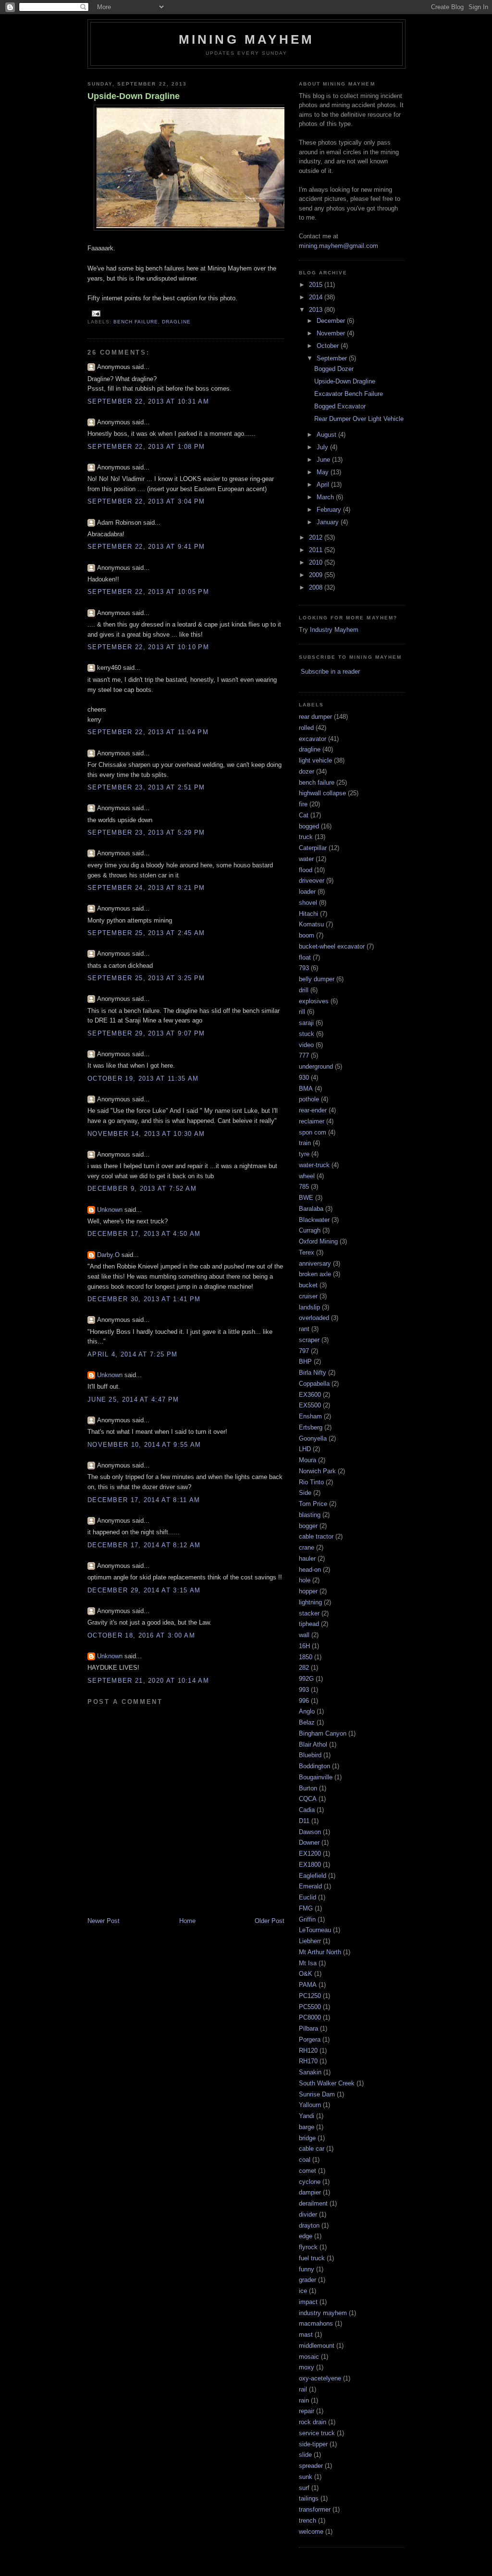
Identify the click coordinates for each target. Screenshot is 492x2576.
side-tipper (313, 2444)
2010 (317, 562)
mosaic (309, 2357)
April (324, 485)
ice (303, 2291)
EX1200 (310, 1854)
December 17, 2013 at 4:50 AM (144, 1234)
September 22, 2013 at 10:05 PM (148, 592)
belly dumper (317, 979)
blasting (310, 1515)
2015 (317, 285)
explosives (314, 1001)
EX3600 (310, 1395)
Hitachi (308, 914)
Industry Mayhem (334, 630)
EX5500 (310, 1405)
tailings (309, 2498)
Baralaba (311, 1209)
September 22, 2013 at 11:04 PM (148, 732)
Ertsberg (311, 1427)
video (306, 1045)
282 (304, 1668)
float (305, 957)
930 (304, 1078)
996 (304, 1701)
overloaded (314, 1318)
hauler (307, 1559)
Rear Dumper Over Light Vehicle (359, 419)
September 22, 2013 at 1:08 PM (146, 447)
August (327, 435)
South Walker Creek (327, 2083)
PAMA (308, 1985)
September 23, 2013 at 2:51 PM (146, 787)
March (326, 497)
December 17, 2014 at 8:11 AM (144, 1500)
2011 (317, 550)
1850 (306, 1657)
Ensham (310, 1416)
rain (304, 2400)
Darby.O (108, 1255)
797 (304, 1351)
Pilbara (308, 2028)
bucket (308, 1285)
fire (303, 804)
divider (308, 2214)
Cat (304, 815)
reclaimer (312, 1121)
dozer (307, 771)
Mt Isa (308, 1963)
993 (304, 1690)
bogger (308, 1526)
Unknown (110, 1210)
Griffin (307, 1919)
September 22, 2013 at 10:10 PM (148, 647)
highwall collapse (322, 793)
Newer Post (104, 1921)
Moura (307, 1460)
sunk (306, 2477)
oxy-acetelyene (320, 2378)
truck (306, 837)
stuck (307, 1034)
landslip (309, 1307)
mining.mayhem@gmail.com (338, 246)
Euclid (307, 1897)
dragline (176, 322)
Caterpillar (313, 848)
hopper (308, 1591)
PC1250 (310, 1996)
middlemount (317, 2346)
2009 (317, 575)
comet (307, 2171)
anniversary (315, 1263)
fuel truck (312, 2258)
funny (307, 2269)
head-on (310, 1570)
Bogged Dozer (334, 369)
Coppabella (314, 1384)
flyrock (308, 2247)
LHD (305, 1449)
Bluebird (310, 1755)
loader (307, 892)
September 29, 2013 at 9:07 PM (146, 1033)
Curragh (310, 1230)
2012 (317, 537)
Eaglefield (313, 1876)
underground (316, 1066)
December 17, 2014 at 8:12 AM (144, 1545)
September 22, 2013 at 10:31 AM (148, 401)
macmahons (316, 2323)
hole (305, 1580)
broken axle (315, 1274)
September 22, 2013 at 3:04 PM (146, 501)
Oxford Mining (318, 1241)
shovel (308, 903)
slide (305, 2455)
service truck (317, 2433)
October (329, 346)
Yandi (307, 2116)
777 (304, 1055)
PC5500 (310, 2007)
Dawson (310, 1832)
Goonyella (313, 1438)
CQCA (308, 1799)
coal (305, 2160)
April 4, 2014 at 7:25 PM (132, 1354)
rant (304, 1329)
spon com (313, 1132)
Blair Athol (313, 1744)
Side (305, 1493)
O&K (306, 1974)
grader (307, 2280)
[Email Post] (95, 313)
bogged (309, 826)
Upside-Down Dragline (134, 96)
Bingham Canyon (323, 1733)
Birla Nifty (313, 1373)
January (329, 522)
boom (307, 935)
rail (303, 2389)
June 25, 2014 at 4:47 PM (133, 1399)
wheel (307, 1176)
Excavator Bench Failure (349, 394)
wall (304, 1635)
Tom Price (313, 1504)
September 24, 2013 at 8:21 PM (146, 888)
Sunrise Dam (317, 2094)
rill (302, 1012)
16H (304, 1646)
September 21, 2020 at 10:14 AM (148, 1681)
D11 (304, 1821)
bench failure (136, 322)
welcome (311, 2532)
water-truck (314, 1165)
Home (187, 1921)
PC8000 (310, 2017)
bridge (307, 2138)
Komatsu (311, 924)
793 (304, 968)
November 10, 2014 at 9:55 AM (144, 1445)
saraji (306, 1023)
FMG (306, 1908)
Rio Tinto (311, 1482)
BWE (306, 1198)
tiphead (309, 1624)
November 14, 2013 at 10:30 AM (146, 1134)
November (332, 333)
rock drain (313, 2422)
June (324, 460)
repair (307, 2411)
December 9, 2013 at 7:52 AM (142, 1189)
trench (307, 2521)
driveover (312, 881)
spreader (311, 2466)
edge (306, 2236)
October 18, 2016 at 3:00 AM (141, 1635)
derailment (313, 2203)
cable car (312, 2149)
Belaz (307, 1722)
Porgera (310, 2040)
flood (306, 870)
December (332, 321)
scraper (309, 1340)
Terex (307, 1252)
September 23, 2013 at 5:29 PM (146, 832)
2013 (317, 310)
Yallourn (310, 2105)
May (324, 472)
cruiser (308, 1296)
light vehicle (315, 760)
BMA (306, 1089)
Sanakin (310, 2072)
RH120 (308, 2051)
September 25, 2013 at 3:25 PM (146, 978)
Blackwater (314, 1220)
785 (304, 1187)
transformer (315, 2509)
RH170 (308, 2061)
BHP (305, 1362)
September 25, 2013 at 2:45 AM (146, 933)
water (306, 859)
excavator (313, 739)
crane (307, 1547)
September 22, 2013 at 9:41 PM (146, 547)
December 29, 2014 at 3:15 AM (144, 1590)
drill (304, 990)
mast (306, 2335)
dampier (310, 2192)
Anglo (307, 1711)
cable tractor (316, 1536)
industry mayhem (323, 2313)
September (333, 358)
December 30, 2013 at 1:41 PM (144, 1299)
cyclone (310, 2182)
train (305, 1143)
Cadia (307, 1810)
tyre (304, 1154)
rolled (306, 728)
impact (308, 2302)
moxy (307, 2367)
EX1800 (310, 1865)
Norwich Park (317, 1471)
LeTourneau (315, 1930)
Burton (308, 1788)
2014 (317, 297)
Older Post (270, 1921)
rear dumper (315, 717)
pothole (309, 1099)
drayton (309, 2225)
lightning (310, 1602)
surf (304, 2488)
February (330, 510)
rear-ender (313, 1110)
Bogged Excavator (340, 406)
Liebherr (310, 1941)
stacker (309, 1613)
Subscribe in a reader (330, 672)
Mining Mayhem (247, 39)
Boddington (314, 1766)
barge (307, 2127)
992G (306, 1679)
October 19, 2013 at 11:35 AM (143, 1078)
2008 (317, 587)
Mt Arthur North (320, 1952)
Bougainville (316, 1777)
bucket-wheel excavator (332, 946)
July (323, 447)
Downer (309, 1843)
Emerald (310, 1886)
